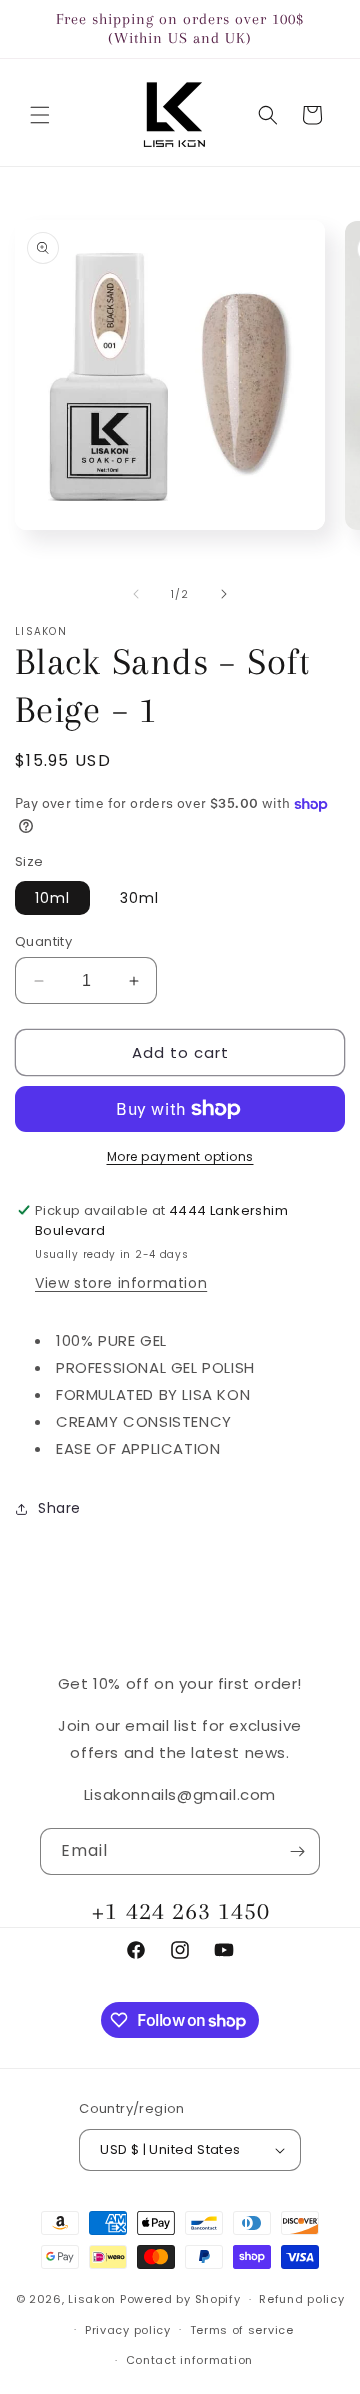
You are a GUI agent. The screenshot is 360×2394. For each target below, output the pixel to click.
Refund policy (301, 2299)
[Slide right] (224, 594)
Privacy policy (128, 2330)
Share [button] (59, 1508)
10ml (52, 898)
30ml (139, 898)
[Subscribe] (297, 1851)
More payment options (180, 1156)
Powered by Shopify (180, 2299)
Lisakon (92, 2299)
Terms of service (242, 2330)
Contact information (189, 2360)
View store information (121, 1283)
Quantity (43, 941)
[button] (40, 115)
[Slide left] (136, 594)
